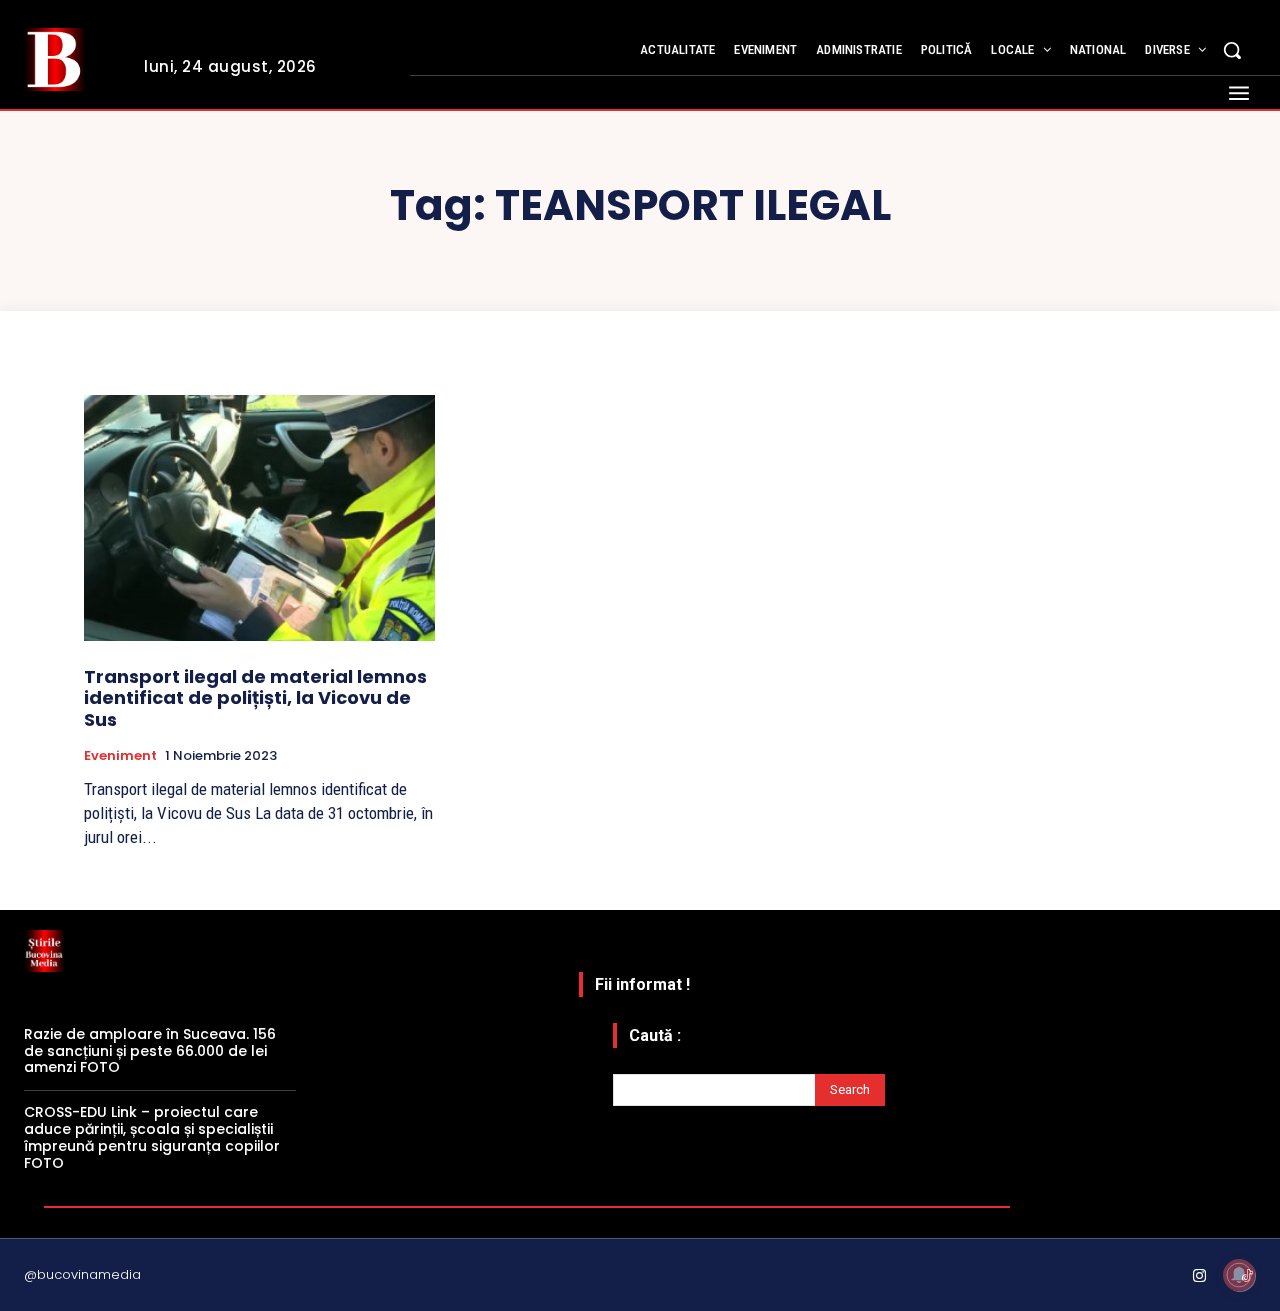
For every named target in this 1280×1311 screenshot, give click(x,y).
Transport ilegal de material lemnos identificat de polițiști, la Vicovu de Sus (255, 698)
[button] (1232, 50)
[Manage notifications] (1239, 1275)
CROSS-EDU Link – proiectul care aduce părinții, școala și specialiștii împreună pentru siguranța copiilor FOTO (152, 1137)
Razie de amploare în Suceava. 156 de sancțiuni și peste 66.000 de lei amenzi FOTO (150, 1051)
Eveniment (120, 756)
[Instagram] (1200, 1277)
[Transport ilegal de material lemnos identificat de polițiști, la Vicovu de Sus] (259, 517)
